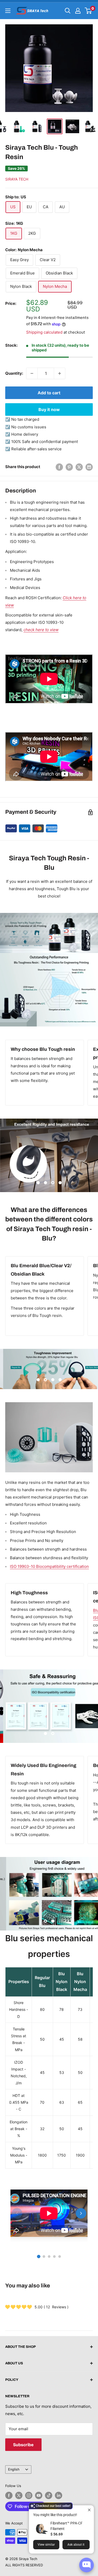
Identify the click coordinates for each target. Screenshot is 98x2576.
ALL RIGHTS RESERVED (24, 2565)
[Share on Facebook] (59, 467)
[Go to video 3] (49, 2257)
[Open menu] (8, 11)
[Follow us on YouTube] (39, 2495)
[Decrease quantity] (32, 373)
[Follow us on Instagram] (29, 2495)
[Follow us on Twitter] (19, 2495)
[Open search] (68, 11)
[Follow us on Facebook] (9, 2495)
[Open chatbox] (87, 2565)
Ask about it (76, 2545)
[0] (88, 11)
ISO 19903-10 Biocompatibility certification (49, 1566)
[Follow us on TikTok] (49, 2495)
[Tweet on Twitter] (79, 467)
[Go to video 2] (44, 2257)
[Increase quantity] (60, 373)
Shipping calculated (44, 332)
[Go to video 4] (54, 2257)
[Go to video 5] (60, 2257)
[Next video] (81, 2213)
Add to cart (49, 393)
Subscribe (23, 2445)
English (14, 2469)
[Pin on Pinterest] (69, 467)
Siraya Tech (17, 179)
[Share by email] (89, 467)
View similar (46, 2545)
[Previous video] (17, 2213)
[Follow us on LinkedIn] (59, 2495)
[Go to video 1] (39, 2257)
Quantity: (14, 373)
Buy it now (49, 409)
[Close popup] (89, 2510)
